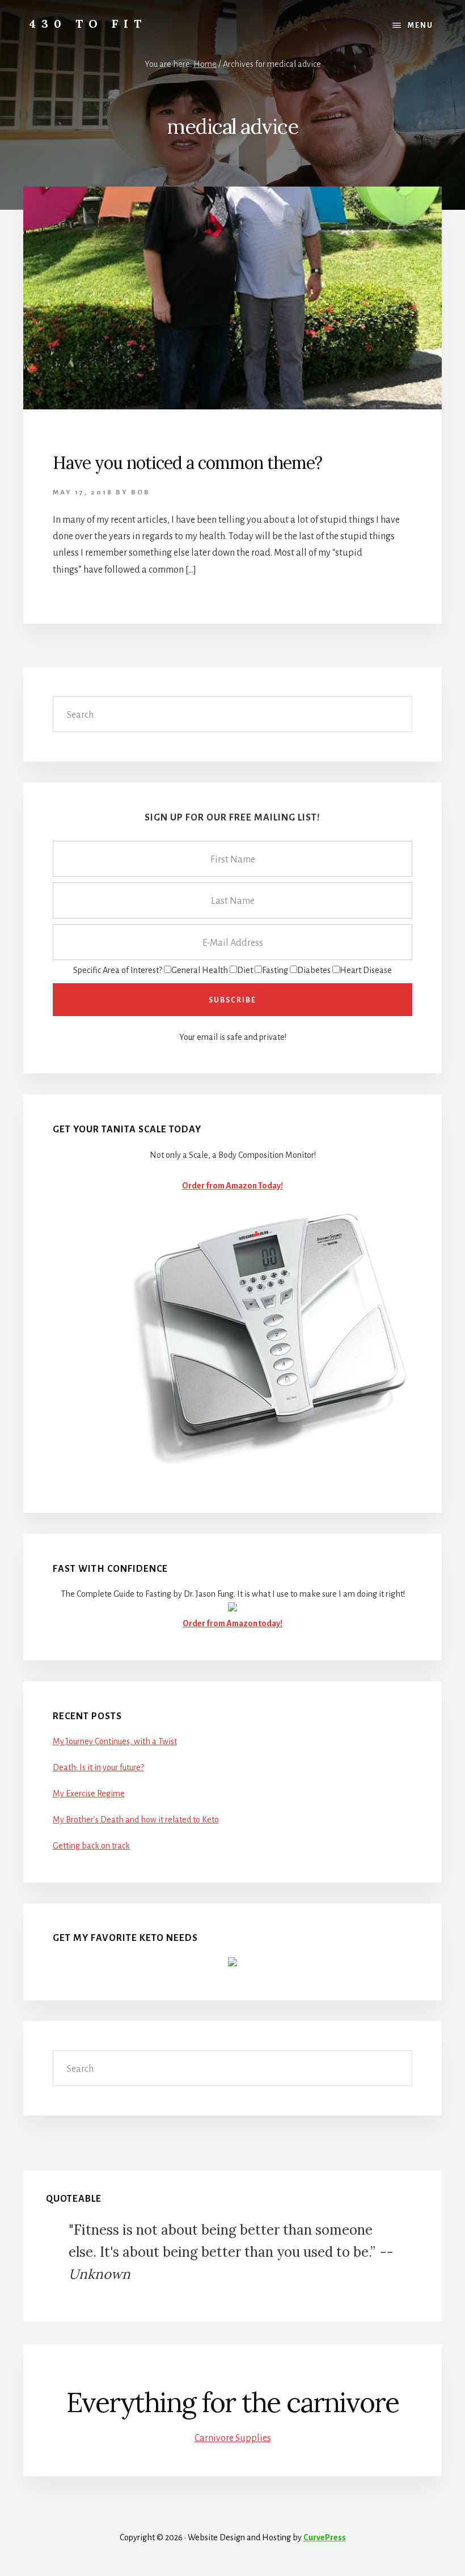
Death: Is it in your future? (98, 1767)
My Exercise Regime (89, 1794)
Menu (420, 26)
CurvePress (325, 2537)
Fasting (275, 970)
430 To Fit (88, 24)
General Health (200, 970)
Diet (245, 970)
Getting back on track (91, 1846)
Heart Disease (366, 970)
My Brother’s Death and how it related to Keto (136, 1820)
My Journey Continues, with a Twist (115, 1741)
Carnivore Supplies (233, 2438)
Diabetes (314, 970)
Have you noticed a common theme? (187, 463)
